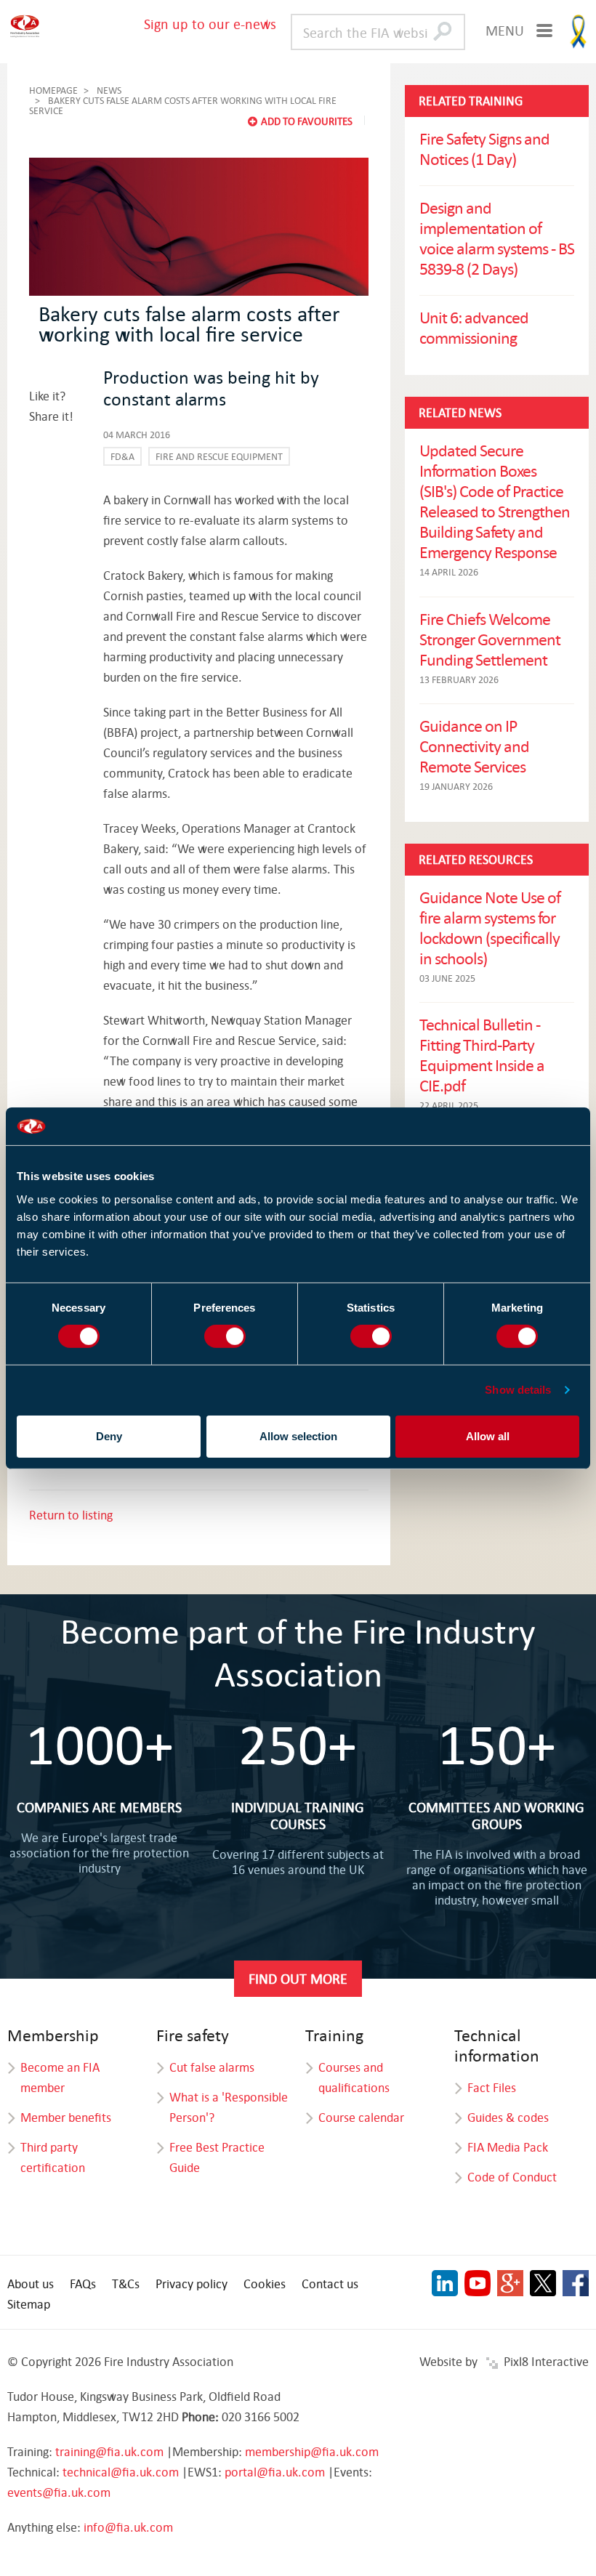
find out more (298, 1978)
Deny (109, 1436)
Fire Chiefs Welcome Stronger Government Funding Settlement (490, 639)
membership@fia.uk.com (312, 2451)
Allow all (488, 1436)
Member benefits (66, 2117)
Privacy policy (192, 2284)
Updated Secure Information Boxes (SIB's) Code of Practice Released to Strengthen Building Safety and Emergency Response (495, 501)
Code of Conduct (512, 2177)
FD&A (122, 456)
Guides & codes (508, 2117)
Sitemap (29, 2304)
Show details (518, 1390)
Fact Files (492, 2087)
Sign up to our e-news (210, 24)
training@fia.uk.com (109, 2451)
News (109, 90)
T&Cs (126, 2284)
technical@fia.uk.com (121, 2472)
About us (31, 2284)
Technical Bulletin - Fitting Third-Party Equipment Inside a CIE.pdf (482, 1054)
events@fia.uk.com (59, 2492)
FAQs (83, 2284)
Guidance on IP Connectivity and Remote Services (474, 746)
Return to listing (71, 1515)
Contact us (330, 2284)
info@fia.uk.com (128, 2527)
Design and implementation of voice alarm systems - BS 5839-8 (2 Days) (497, 238)
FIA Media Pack (508, 2147)
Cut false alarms (212, 2067)
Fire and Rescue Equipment (219, 456)
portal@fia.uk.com (275, 2472)
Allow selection (298, 1436)
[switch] (225, 1336)
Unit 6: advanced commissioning (474, 327)
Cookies (265, 2284)
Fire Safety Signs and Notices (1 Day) (484, 148)
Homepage (53, 90)
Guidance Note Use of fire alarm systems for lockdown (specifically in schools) (490, 927)
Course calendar (361, 2117)
